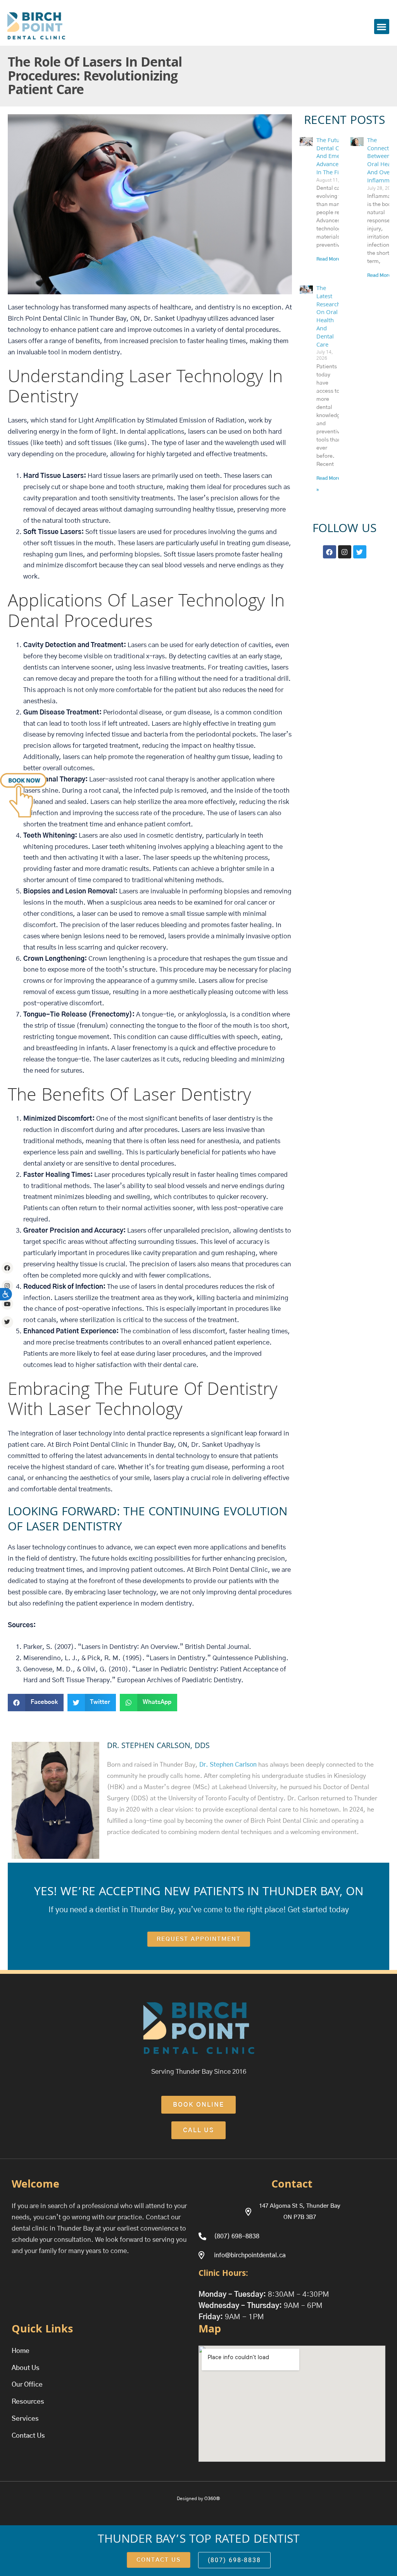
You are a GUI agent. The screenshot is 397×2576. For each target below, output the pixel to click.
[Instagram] (7, 1286)
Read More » (330, 259)
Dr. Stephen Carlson (228, 1765)
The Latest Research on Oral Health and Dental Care (328, 317)
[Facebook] (7, 1268)
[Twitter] (7, 1322)
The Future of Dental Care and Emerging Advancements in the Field (336, 157)
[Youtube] (7, 1304)
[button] (382, 27)
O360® (212, 2499)
